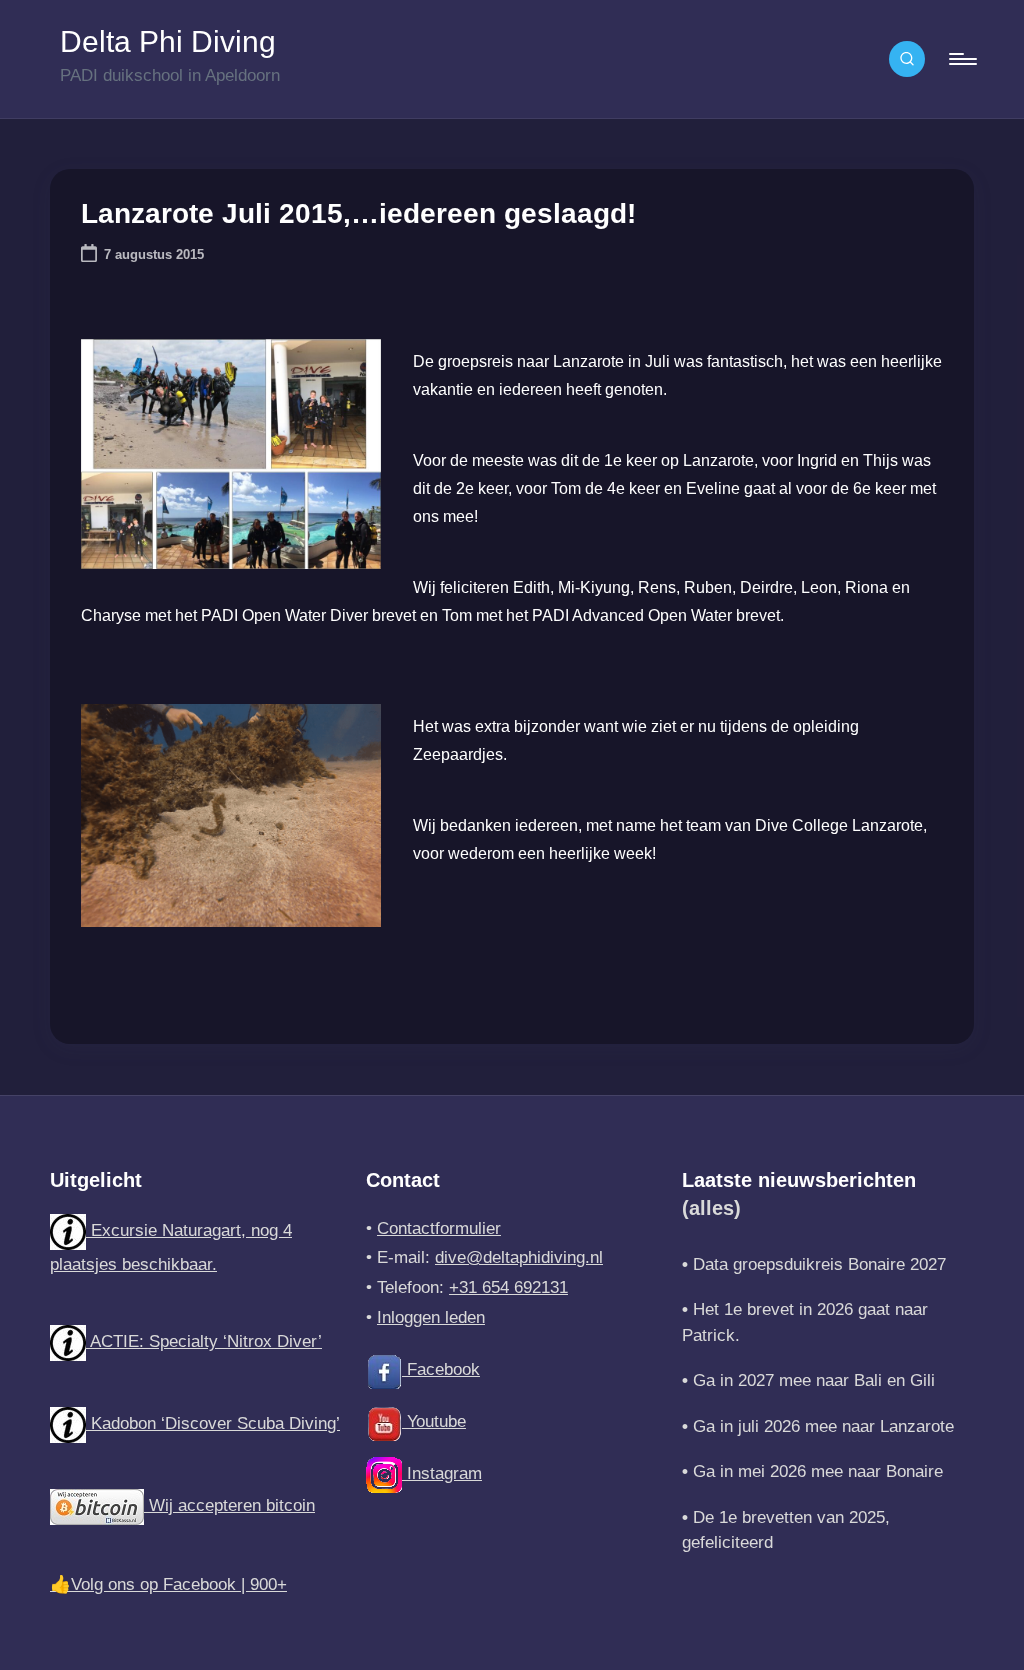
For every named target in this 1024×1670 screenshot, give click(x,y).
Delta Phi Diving (168, 42)
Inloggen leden (431, 1317)
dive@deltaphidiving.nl (519, 1257)
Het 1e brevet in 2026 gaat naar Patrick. (805, 1322)
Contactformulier (439, 1228)
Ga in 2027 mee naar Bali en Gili (814, 1380)
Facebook (441, 1369)
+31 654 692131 (508, 1287)
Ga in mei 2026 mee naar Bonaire (818, 1471)
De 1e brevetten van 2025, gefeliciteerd (786, 1530)
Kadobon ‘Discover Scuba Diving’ (213, 1423)
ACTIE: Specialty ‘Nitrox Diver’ (204, 1341)
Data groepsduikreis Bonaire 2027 (819, 1264)
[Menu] (961, 59)
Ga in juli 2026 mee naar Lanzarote (823, 1426)
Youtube (434, 1421)
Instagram (442, 1473)
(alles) (711, 1208)
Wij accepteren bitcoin (229, 1505)
